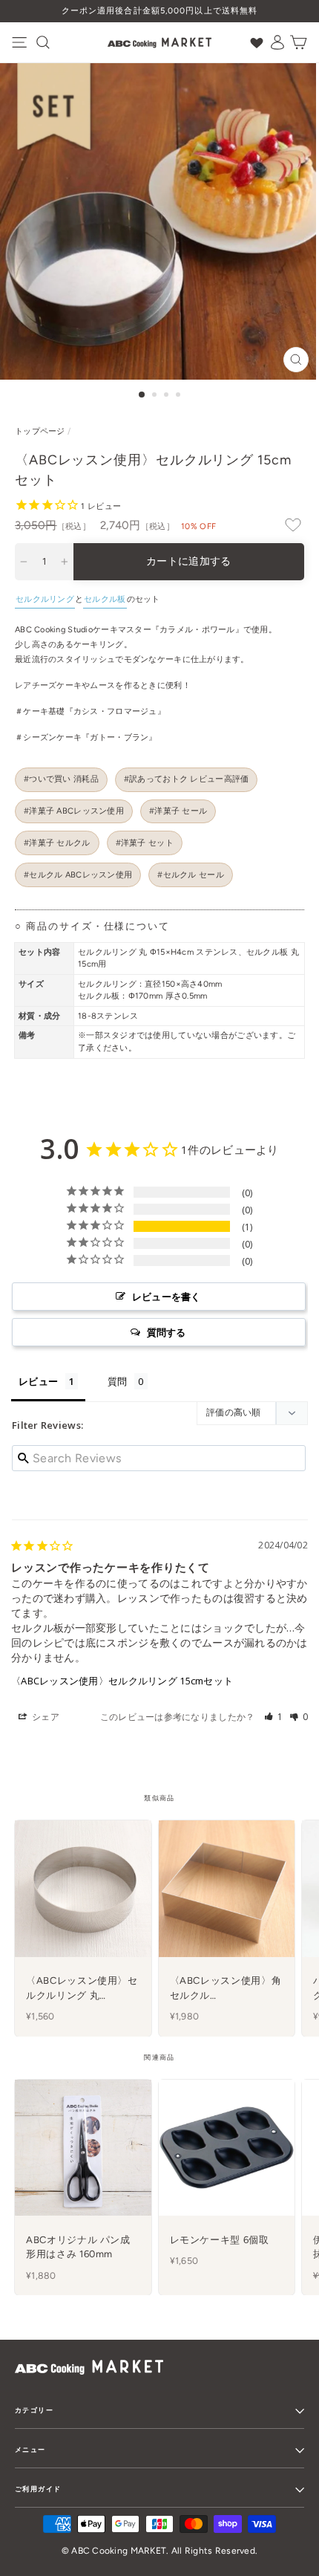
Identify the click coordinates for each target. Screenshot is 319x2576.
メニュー (30, 2449)
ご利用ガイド (38, 2489)
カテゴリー (34, 2410)
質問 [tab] (118, 1381)
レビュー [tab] (38, 1381)
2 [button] (156, 396)
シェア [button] (45, 1717)
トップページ (40, 431)
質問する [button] (167, 1332)
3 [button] (168, 396)
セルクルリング (45, 599)
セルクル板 (105, 599)
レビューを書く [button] (167, 1297)
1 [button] (142, 395)
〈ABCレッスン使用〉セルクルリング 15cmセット (122, 1681)
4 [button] (180, 396)
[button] (274, 1717)
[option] (159, 11)
